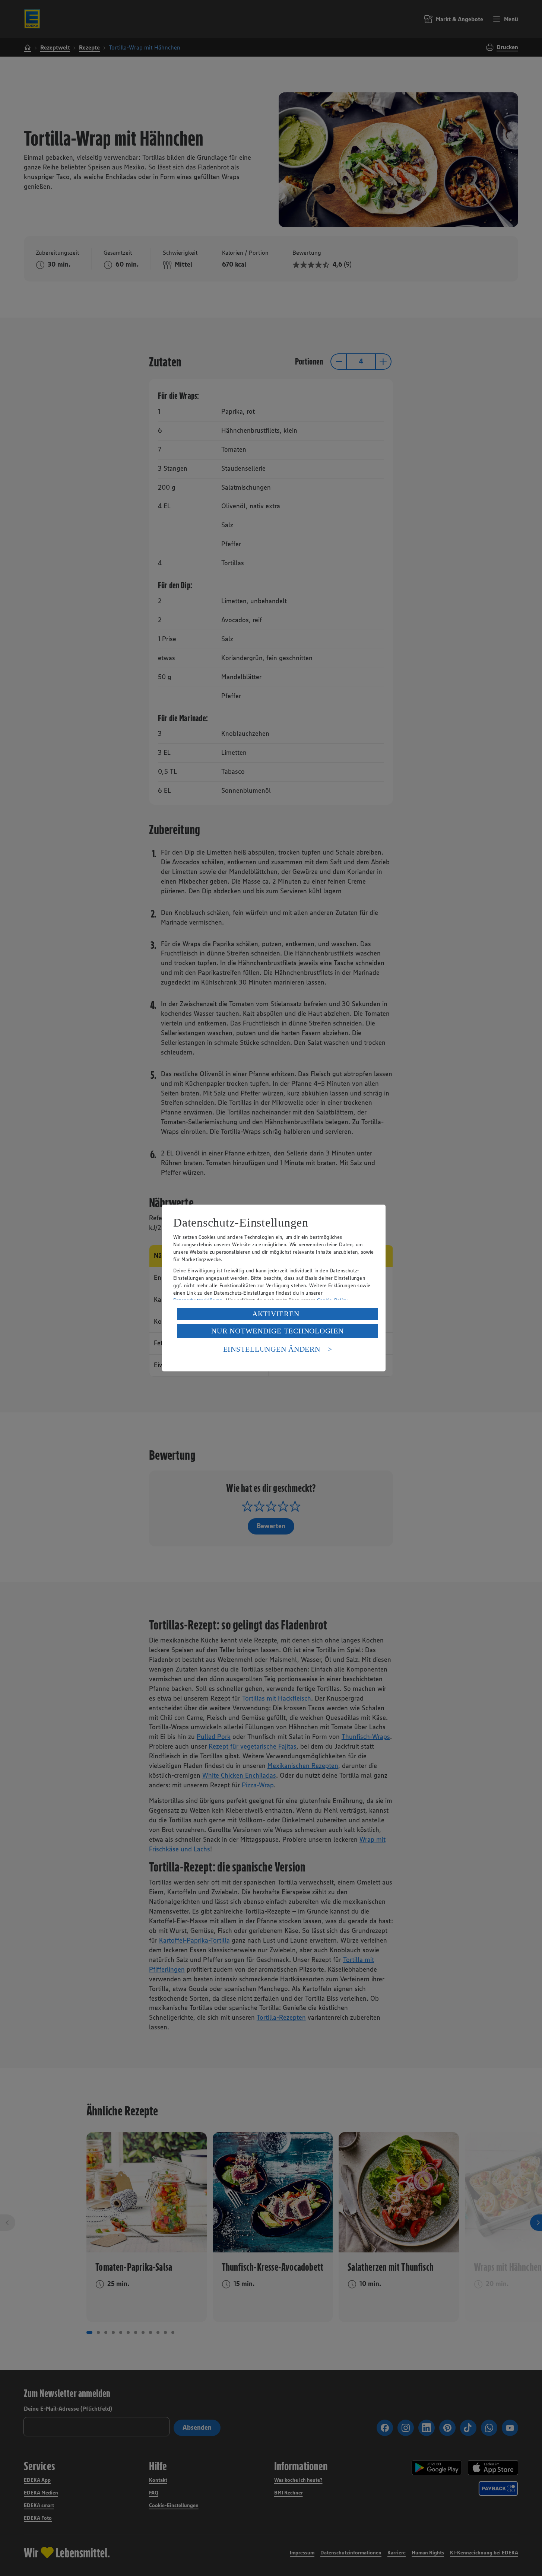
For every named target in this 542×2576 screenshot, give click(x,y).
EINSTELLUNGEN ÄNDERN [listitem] (272, 1349)
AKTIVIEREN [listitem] (276, 1314)
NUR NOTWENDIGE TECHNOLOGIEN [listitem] (277, 1331)
